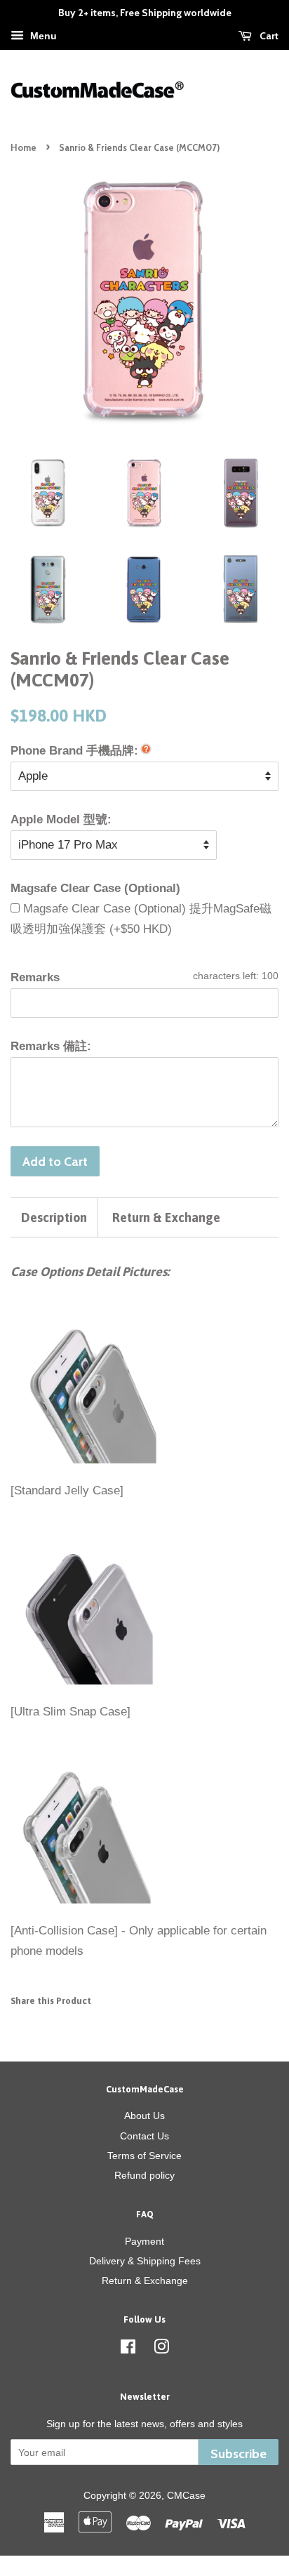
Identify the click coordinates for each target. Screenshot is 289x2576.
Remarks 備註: (51, 1046)
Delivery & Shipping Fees (145, 2261)
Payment (144, 2241)
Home (23, 148)
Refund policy (144, 2175)
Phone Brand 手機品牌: (74, 751)
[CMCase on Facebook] (128, 2349)
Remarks (35, 977)
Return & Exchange (166, 1217)
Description (54, 1217)
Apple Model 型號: (61, 819)
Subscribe (238, 2454)
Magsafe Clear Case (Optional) (95, 888)
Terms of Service (144, 2156)
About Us (144, 2116)
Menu (42, 36)
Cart (268, 36)
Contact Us (144, 2136)
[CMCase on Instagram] (161, 2349)
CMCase (186, 2495)
